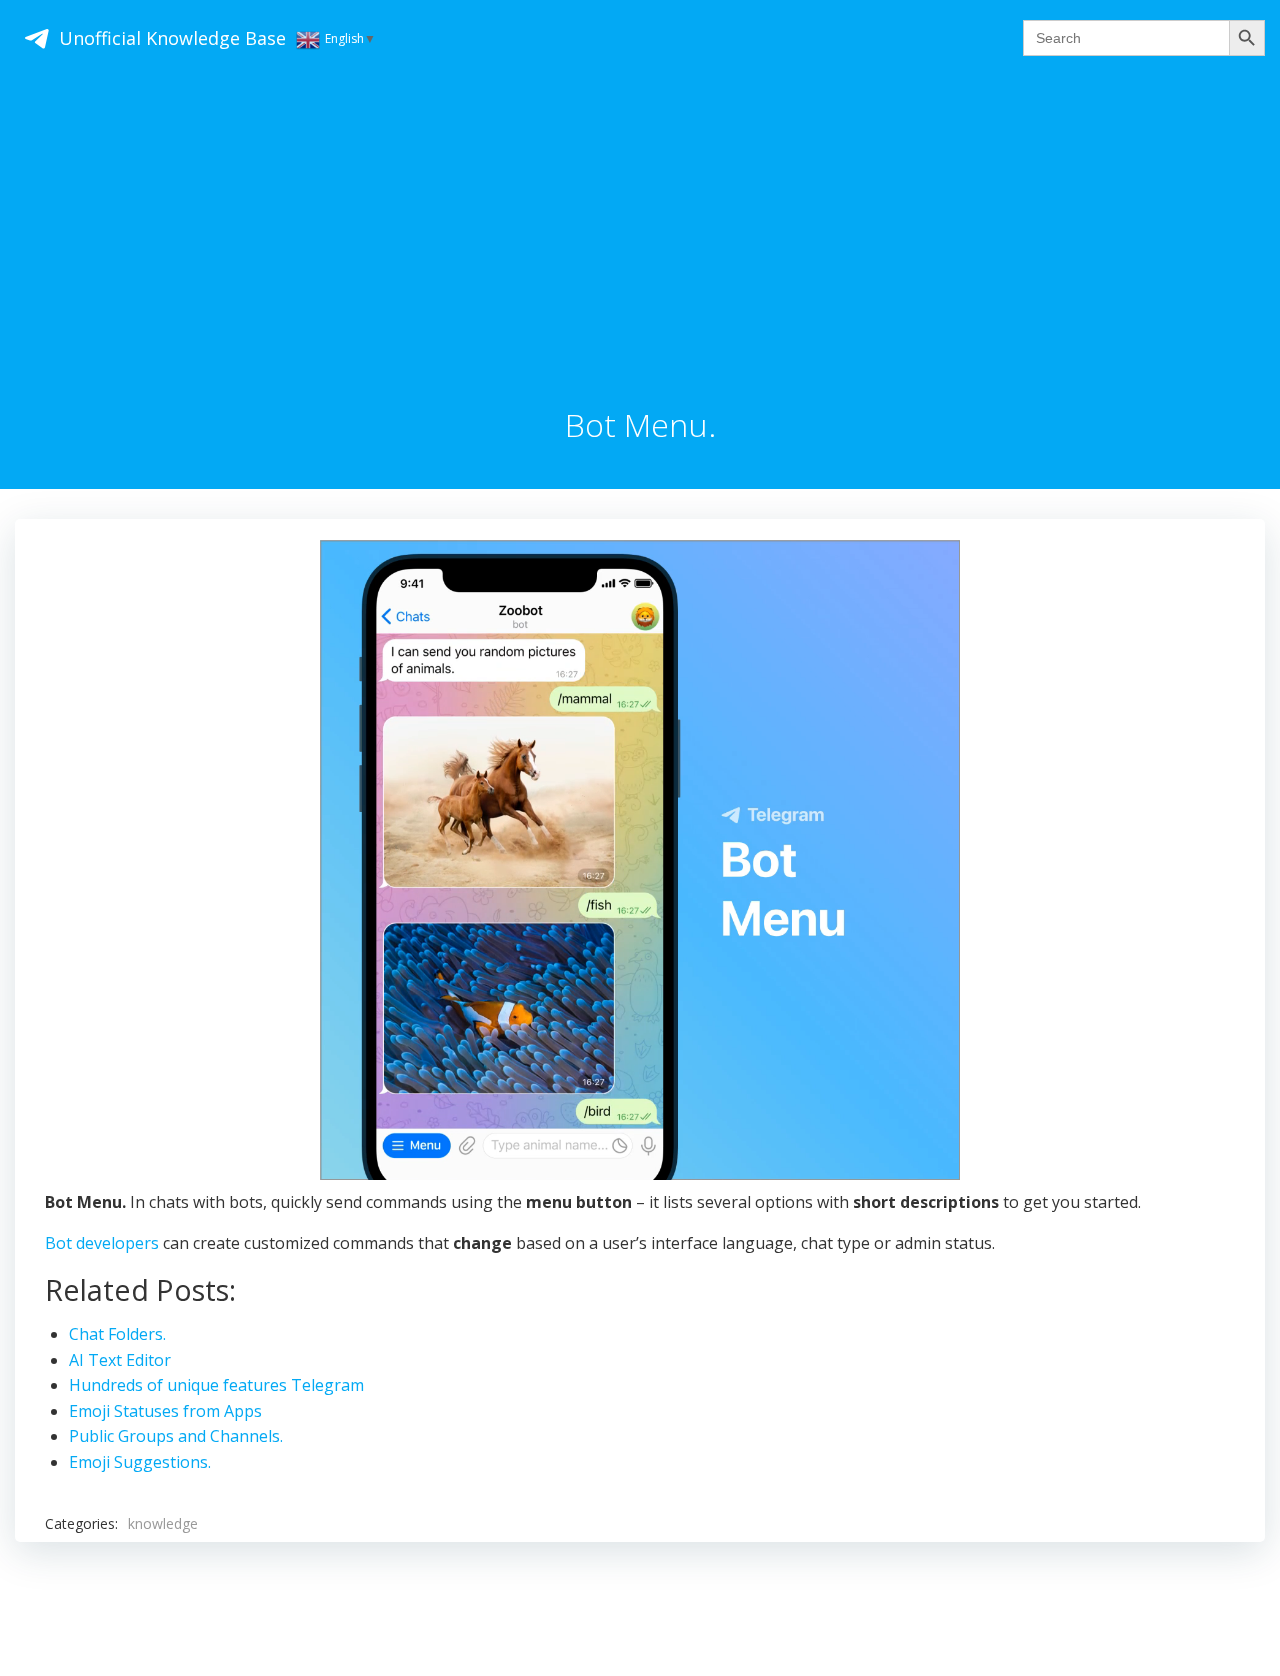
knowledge (163, 1523)
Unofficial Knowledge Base (172, 38)
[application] (640, 860)
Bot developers (102, 1243)
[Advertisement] (640, 257)
